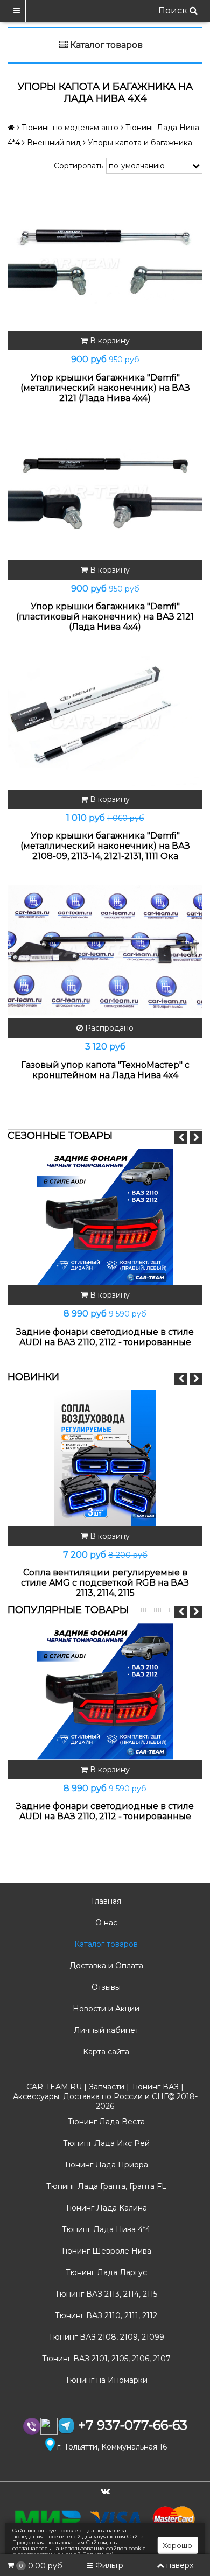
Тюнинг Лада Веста (105, 2122)
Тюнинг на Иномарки (105, 2380)
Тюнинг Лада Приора (105, 2165)
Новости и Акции (105, 2009)
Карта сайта (105, 2052)
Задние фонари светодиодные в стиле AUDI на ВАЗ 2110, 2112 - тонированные (105, 1337)
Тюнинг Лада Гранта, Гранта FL (105, 2186)
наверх (180, 2565)
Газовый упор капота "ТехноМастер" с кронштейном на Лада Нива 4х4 (105, 1070)
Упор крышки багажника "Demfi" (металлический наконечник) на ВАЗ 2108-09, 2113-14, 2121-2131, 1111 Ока (105, 846)
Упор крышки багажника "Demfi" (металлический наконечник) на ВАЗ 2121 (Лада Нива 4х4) (105, 388)
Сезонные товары (60, 1136)
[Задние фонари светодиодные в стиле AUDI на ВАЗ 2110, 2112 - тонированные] (105, 1217)
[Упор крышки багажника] (105, 263)
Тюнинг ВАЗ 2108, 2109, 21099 (105, 2337)
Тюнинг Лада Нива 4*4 (105, 2229)
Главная (105, 1901)
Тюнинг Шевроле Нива (105, 2251)
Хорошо (177, 2545)
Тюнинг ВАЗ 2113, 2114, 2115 (105, 2294)
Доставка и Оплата (105, 1966)
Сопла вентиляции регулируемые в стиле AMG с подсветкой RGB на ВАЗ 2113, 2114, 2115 (105, 1583)
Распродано (108, 1028)
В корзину (109, 341)
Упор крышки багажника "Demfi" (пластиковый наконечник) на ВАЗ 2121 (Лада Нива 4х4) (105, 617)
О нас (105, 1923)
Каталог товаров (105, 1944)
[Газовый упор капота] (105, 950)
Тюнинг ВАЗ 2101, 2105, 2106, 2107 (105, 2359)
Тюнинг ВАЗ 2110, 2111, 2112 (105, 2315)
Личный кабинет (105, 2030)
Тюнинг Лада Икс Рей (105, 2143)
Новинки (33, 1377)
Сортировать (79, 166)
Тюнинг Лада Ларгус (105, 2272)
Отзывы (105, 1987)
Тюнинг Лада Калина (105, 2208)
